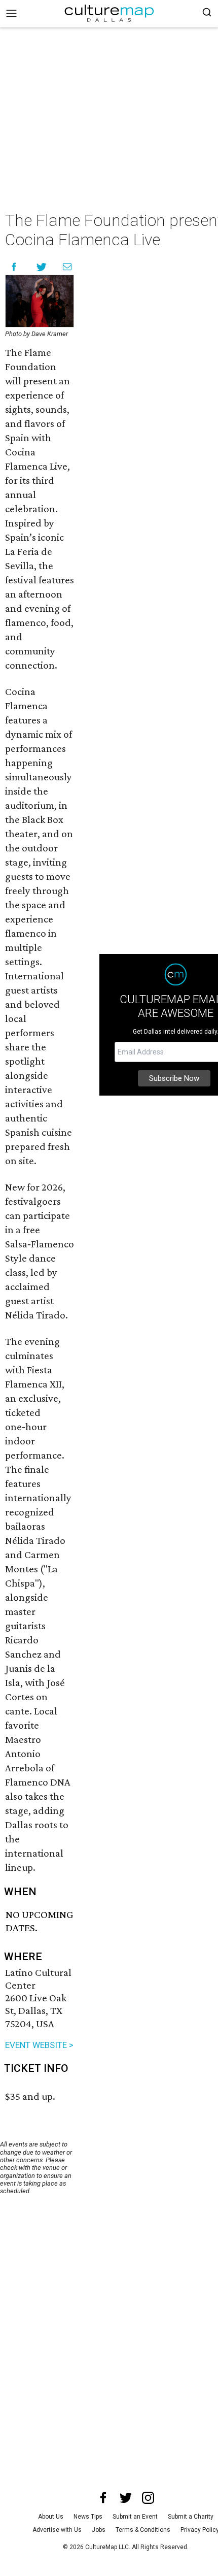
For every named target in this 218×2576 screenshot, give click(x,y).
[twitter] (126, 2498)
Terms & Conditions (143, 2530)
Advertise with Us (57, 2530)
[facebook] (103, 2498)
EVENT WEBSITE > (39, 2045)
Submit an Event (135, 2517)
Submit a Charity (191, 2517)
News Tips (88, 2517)
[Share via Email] (67, 267)
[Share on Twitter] (42, 267)
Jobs (99, 2530)
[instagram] (148, 2498)
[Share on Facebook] (14, 267)
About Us (51, 2517)
